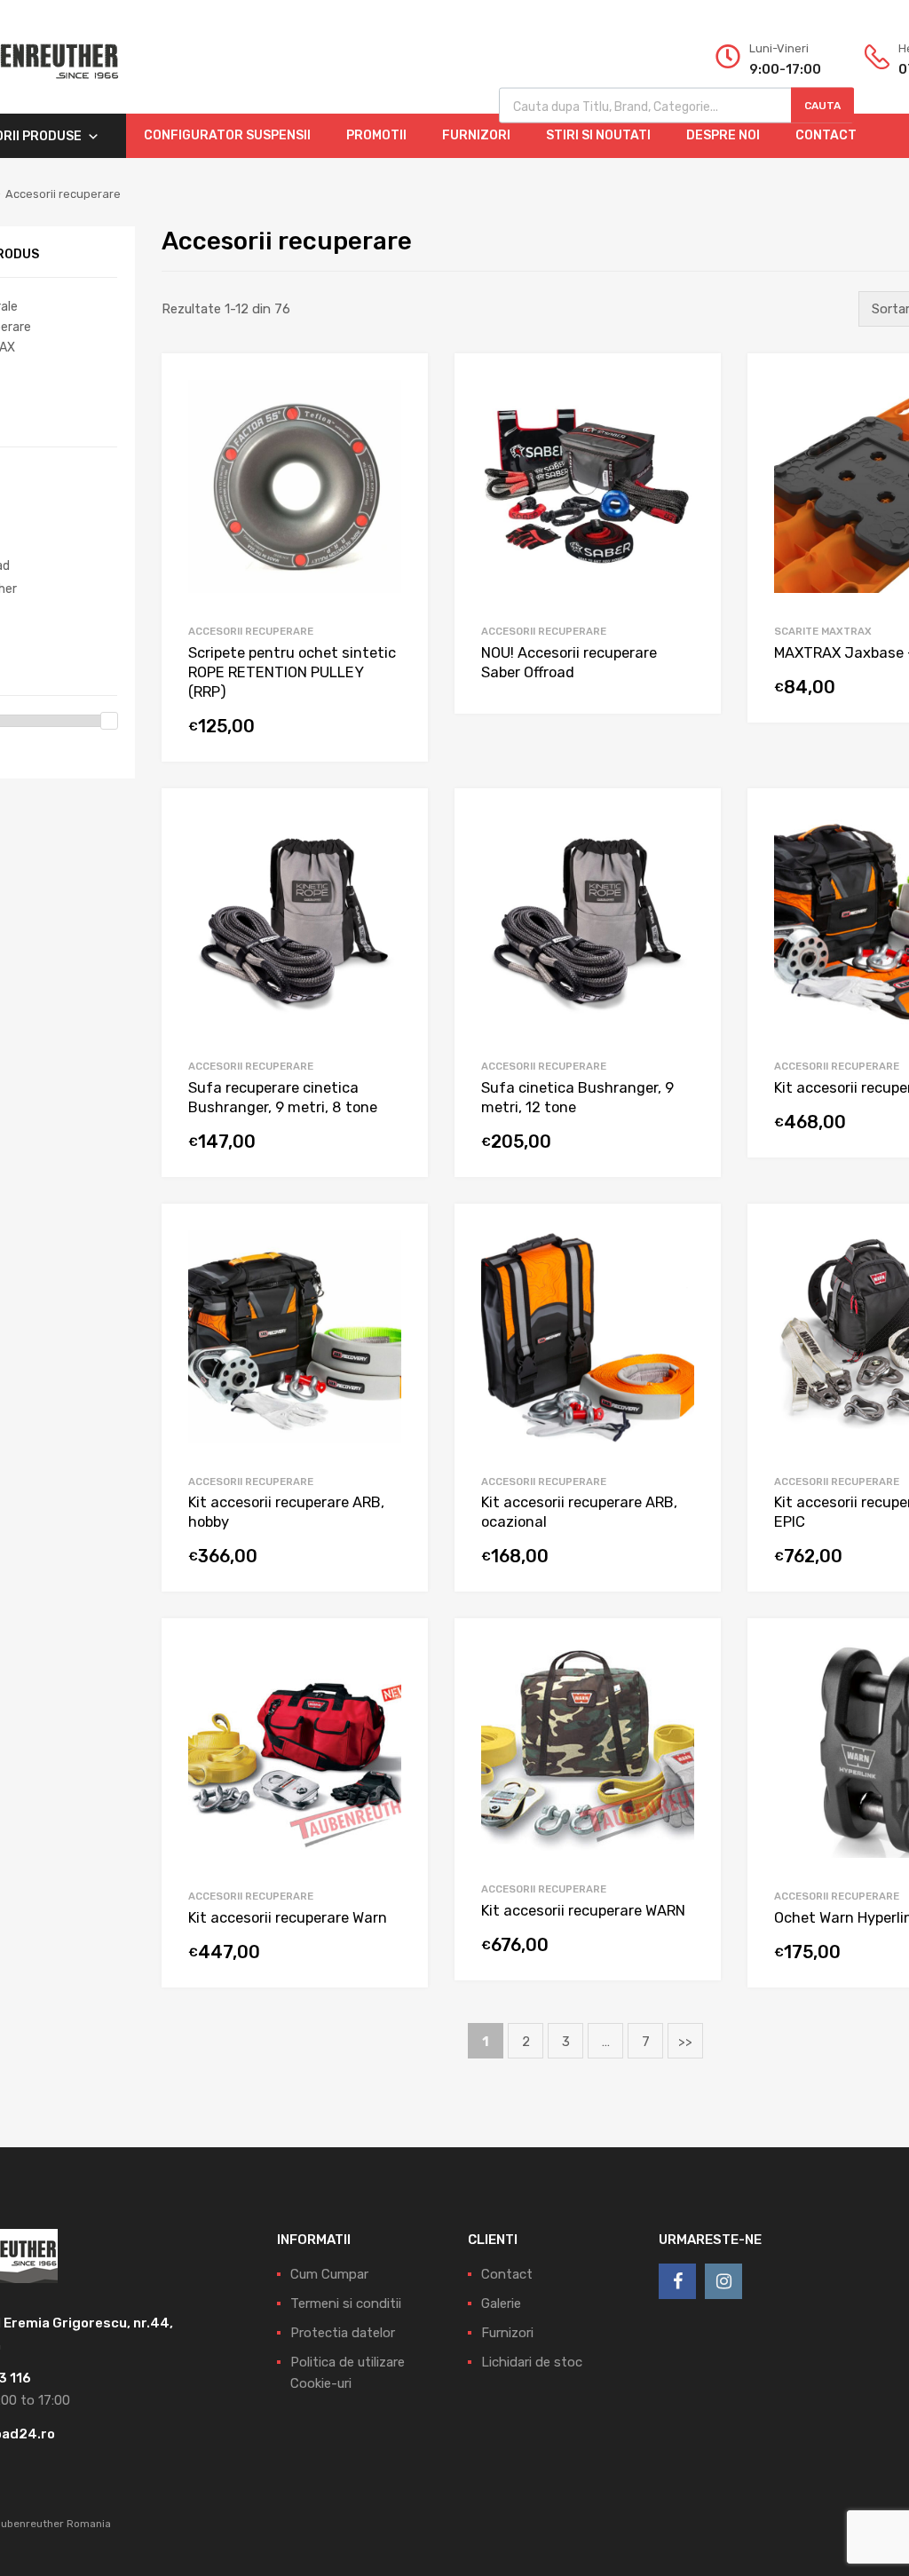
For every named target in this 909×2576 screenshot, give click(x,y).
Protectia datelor (343, 2333)
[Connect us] (677, 2281)
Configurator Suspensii (227, 135)
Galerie (501, 2303)
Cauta (822, 106)
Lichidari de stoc (532, 2362)
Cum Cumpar (329, 2274)
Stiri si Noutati (598, 135)
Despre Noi (723, 135)
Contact (826, 135)
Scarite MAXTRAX (823, 631)
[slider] (109, 721)
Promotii (376, 135)
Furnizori (476, 135)
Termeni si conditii (346, 2303)
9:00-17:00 (785, 69)
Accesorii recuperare (251, 631)
